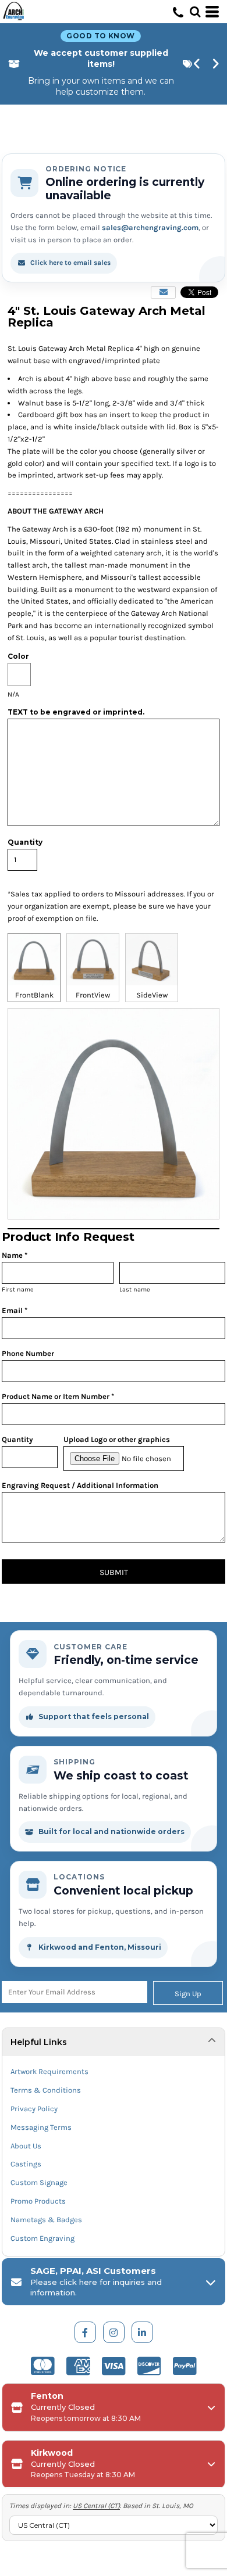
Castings (26, 2164)
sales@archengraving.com (150, 227)
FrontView (93, 995)
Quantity (17, 1439)
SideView (152, 995)
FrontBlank (34, 995)
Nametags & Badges (46, 2220)
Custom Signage (39, 2182)
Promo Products (38, 2201)
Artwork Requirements (49, 2071)
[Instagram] (114, 2332)
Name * (15, 1255)
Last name (135, 1289)
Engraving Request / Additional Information (80, 1485)
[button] (195, 12)
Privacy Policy (34, 2109)
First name (18, 1289)
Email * (15, 1310)
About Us (26, 2146)
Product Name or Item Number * (58, 1396)
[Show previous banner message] (197, 64)
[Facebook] (85, 2332)
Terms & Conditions (46, 2090)
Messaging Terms (41, 2127)
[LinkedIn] (142, 2332)
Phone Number (28, 1353)
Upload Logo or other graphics (117, 1439)
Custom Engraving (42, 2238)
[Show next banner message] (216, 64)
